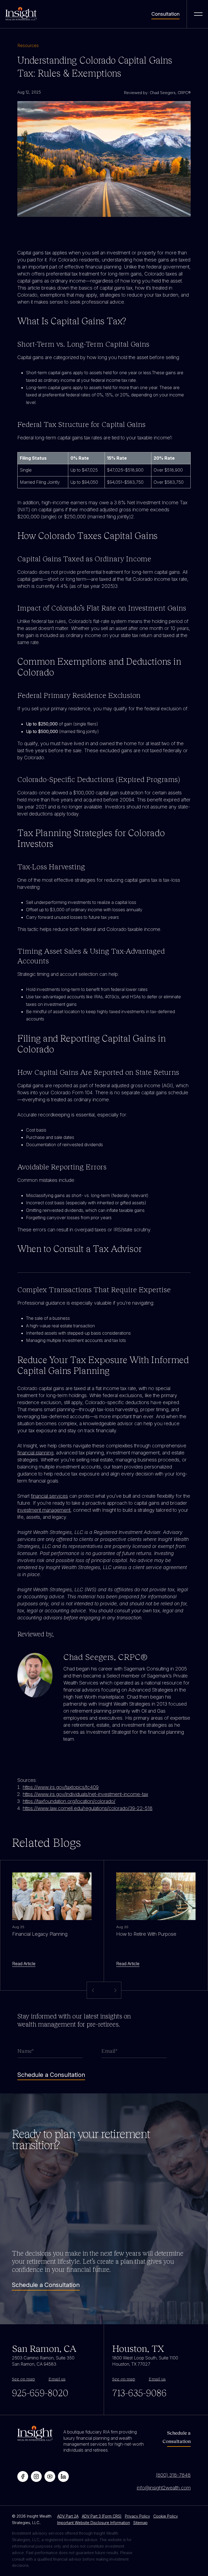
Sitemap (140, 2523)
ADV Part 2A (68, 2516)
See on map (23, 2379)
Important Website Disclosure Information (94, 2523)
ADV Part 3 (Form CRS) (102, 2516)
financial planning (35, 1453)
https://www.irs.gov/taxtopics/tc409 (61, 1787)
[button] (115, 1990)
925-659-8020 (40, 2392)
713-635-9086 (139, 2392)
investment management (44, 1510)
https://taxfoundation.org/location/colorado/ (69, 1801)
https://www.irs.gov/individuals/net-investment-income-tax (85, 1794)
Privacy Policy (137, 2516)
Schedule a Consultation (46, 2285)
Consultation (165, 14)
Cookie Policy (166, 2516)
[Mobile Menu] (198, 14)
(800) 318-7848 (173, 2475)
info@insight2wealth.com (164, 2488)
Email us (57, 2379)
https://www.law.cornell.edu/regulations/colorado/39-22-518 (88, 1808)
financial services (49, 1496)
